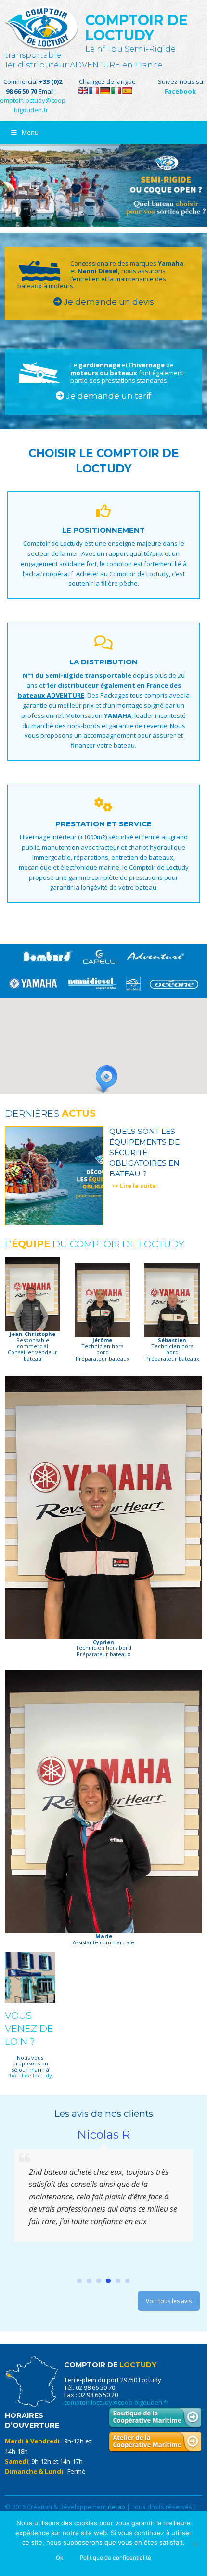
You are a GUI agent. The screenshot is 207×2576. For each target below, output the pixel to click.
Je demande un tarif (108, 396)
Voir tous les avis (169, 2301)
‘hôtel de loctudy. (31, 2075)
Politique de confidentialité (116, 2558)
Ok (59, 2558)
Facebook (180, 91)
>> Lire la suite (134, 1186)
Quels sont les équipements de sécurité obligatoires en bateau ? (144, 1152)
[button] (103, 1080)
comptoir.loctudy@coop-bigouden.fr (116, 2402)
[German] (105, 91)
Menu (30, 132)
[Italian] (116, 91)
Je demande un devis (108, 302)
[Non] (195, 2544)
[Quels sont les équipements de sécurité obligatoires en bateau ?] (54, 1175)
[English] (83, 91)
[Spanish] (127, 91)
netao (116, 2507)
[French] (94, 91)
